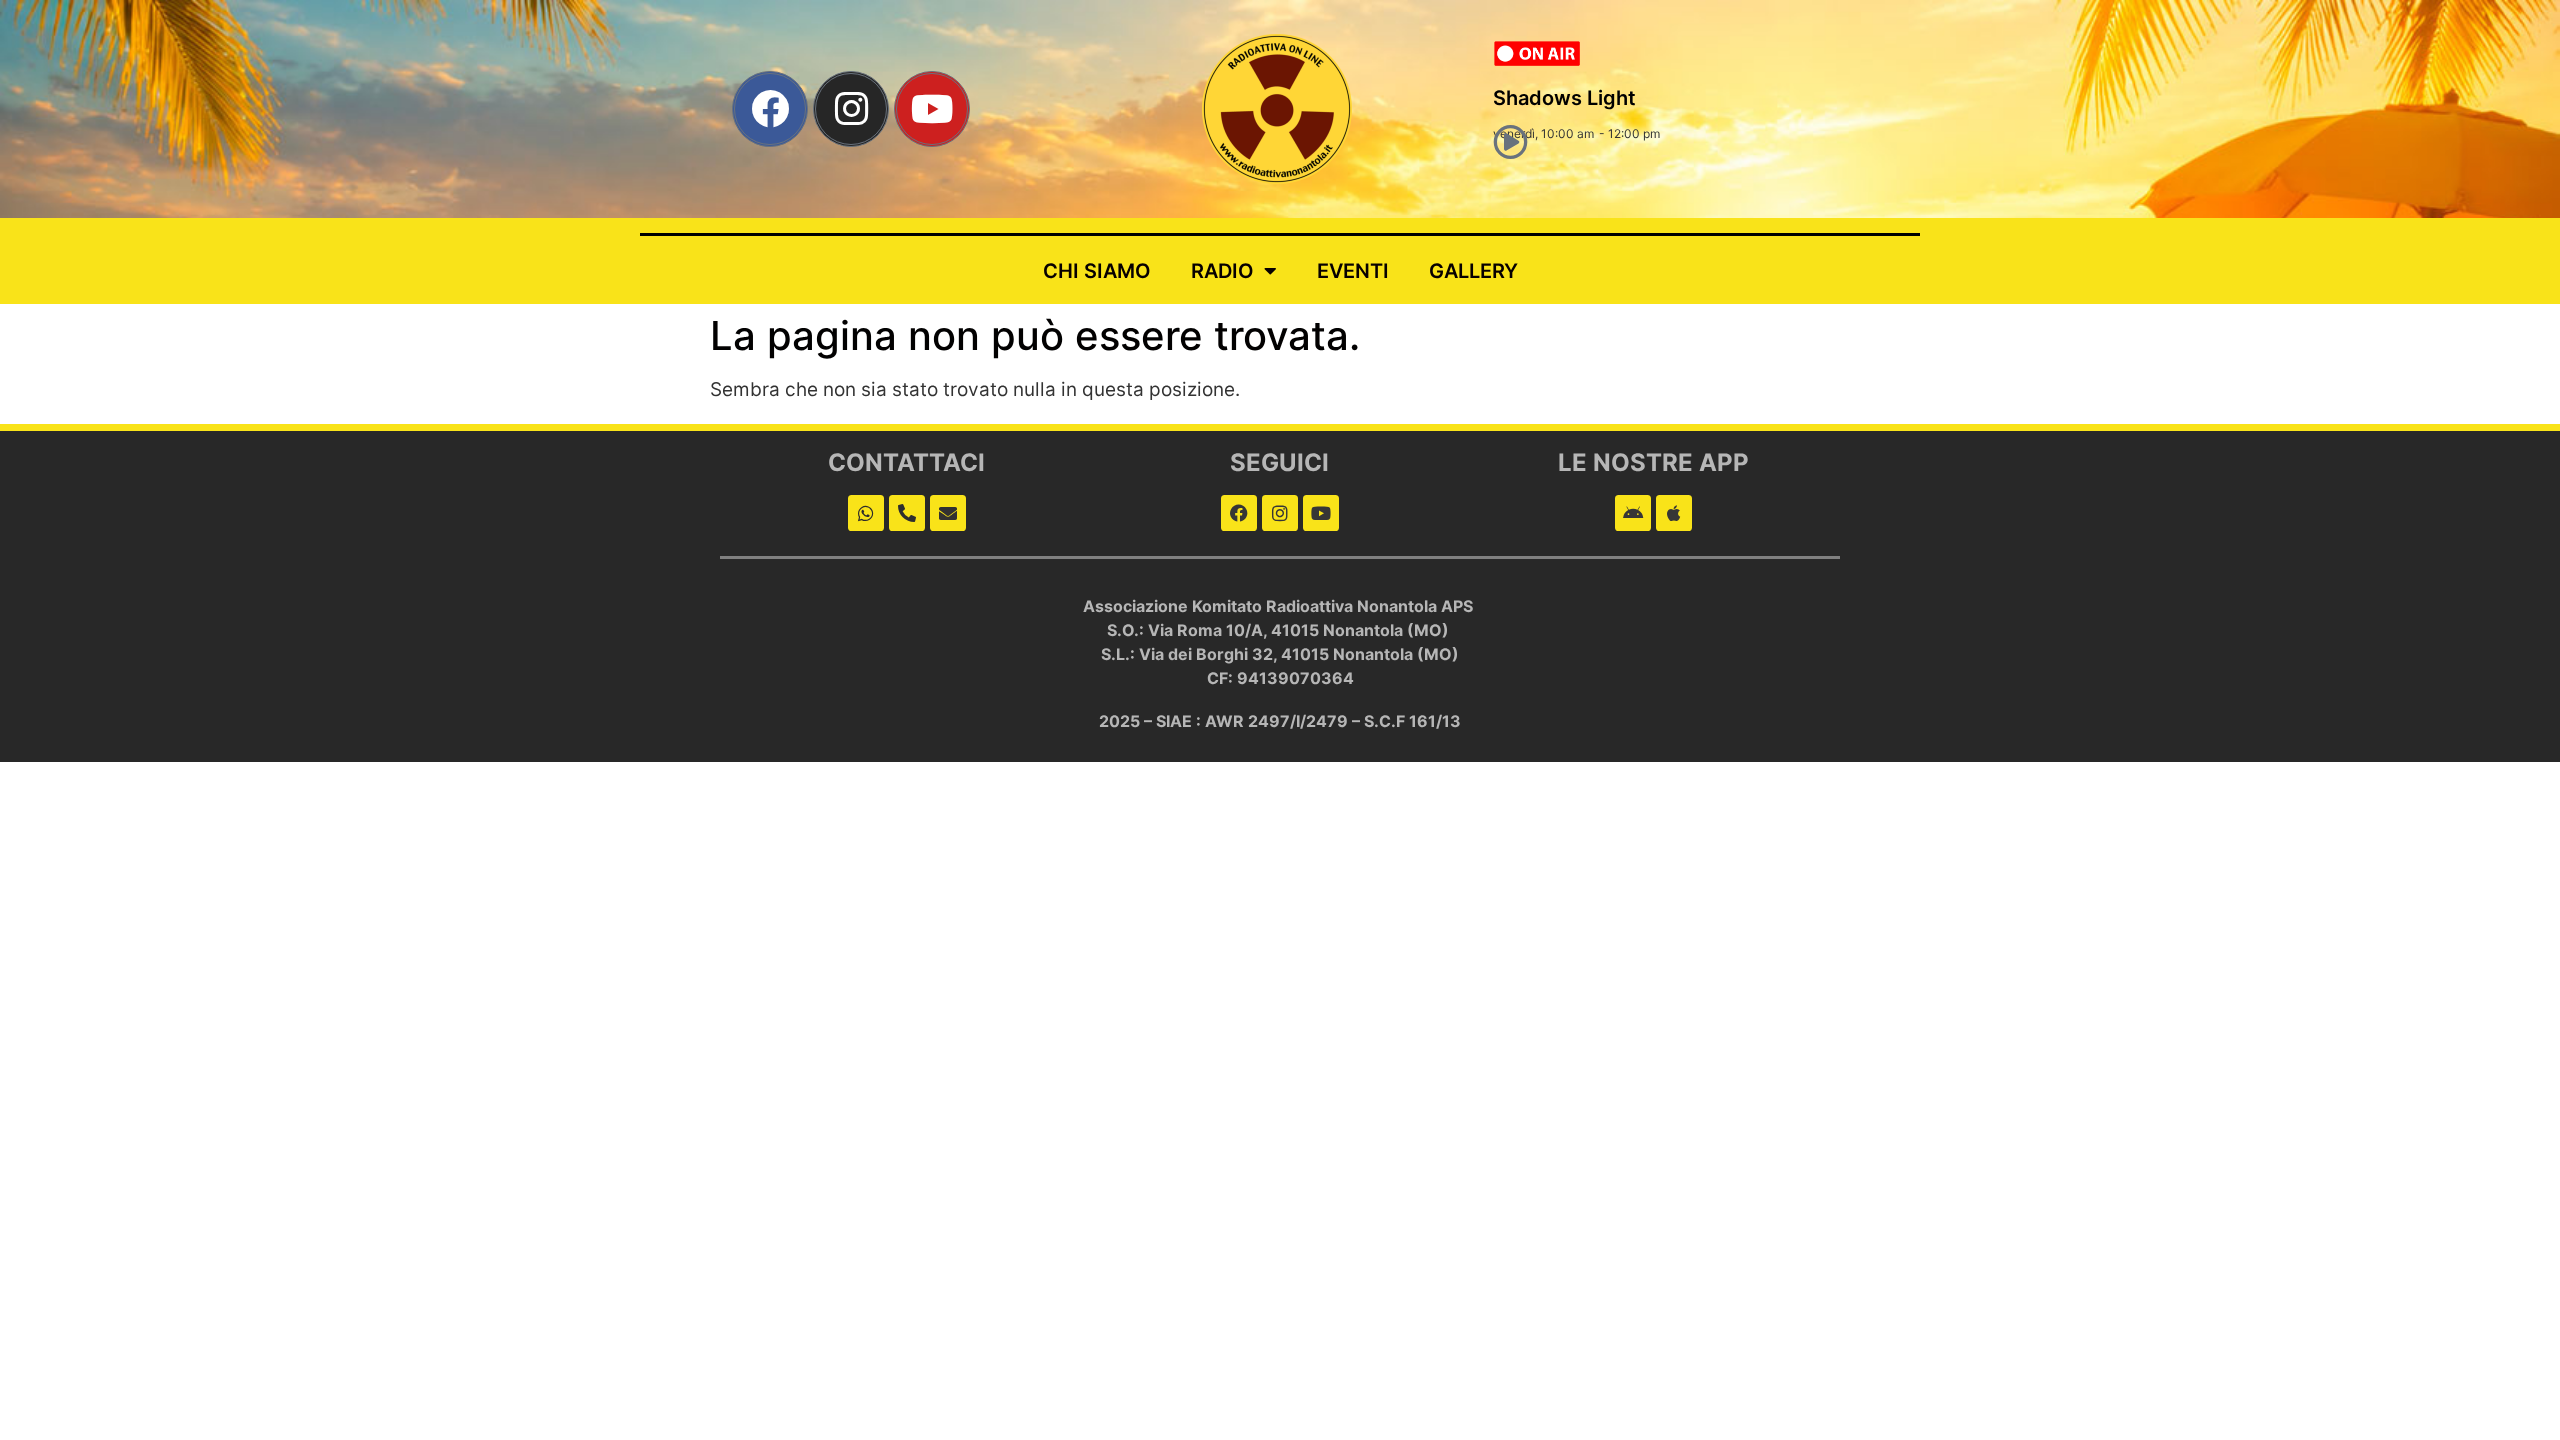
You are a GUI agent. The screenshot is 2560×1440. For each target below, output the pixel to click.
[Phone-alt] (907, 513)
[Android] (1633, 513)
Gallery (1473, 271)
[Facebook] (770, 109)
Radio (1222, 271)
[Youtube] (932, 109)
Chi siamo (1097, 271)
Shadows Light (1564, 98)
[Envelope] (948, 513)
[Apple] (1674, 513)
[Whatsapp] (866, 513)
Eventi (1353, 271)
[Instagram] (851, 109)
